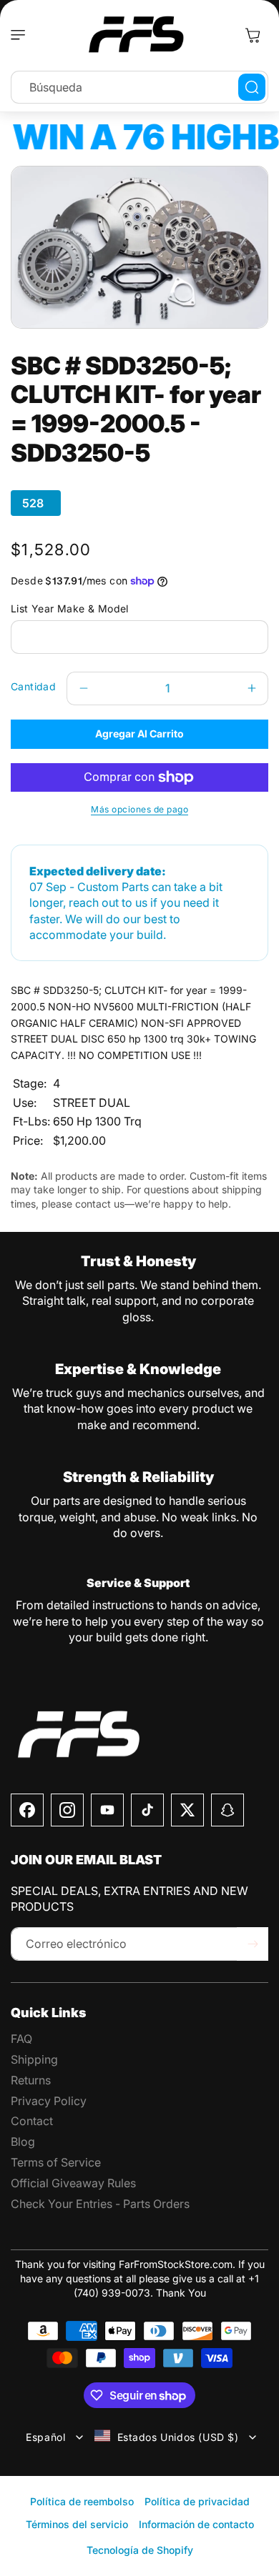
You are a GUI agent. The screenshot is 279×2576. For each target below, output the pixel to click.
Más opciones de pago (139, 809)
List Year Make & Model (70, 608)
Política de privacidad (197, 2501)
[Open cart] (253, 35)
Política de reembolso (82, 2501)
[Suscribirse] (253, 1944)
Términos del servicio (77, 2524)
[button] (21, 35)
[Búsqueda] (252, 87)
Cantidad (33, 686)
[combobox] (139, 87)
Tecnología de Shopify (140, 2550)
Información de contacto (196, 2524)
